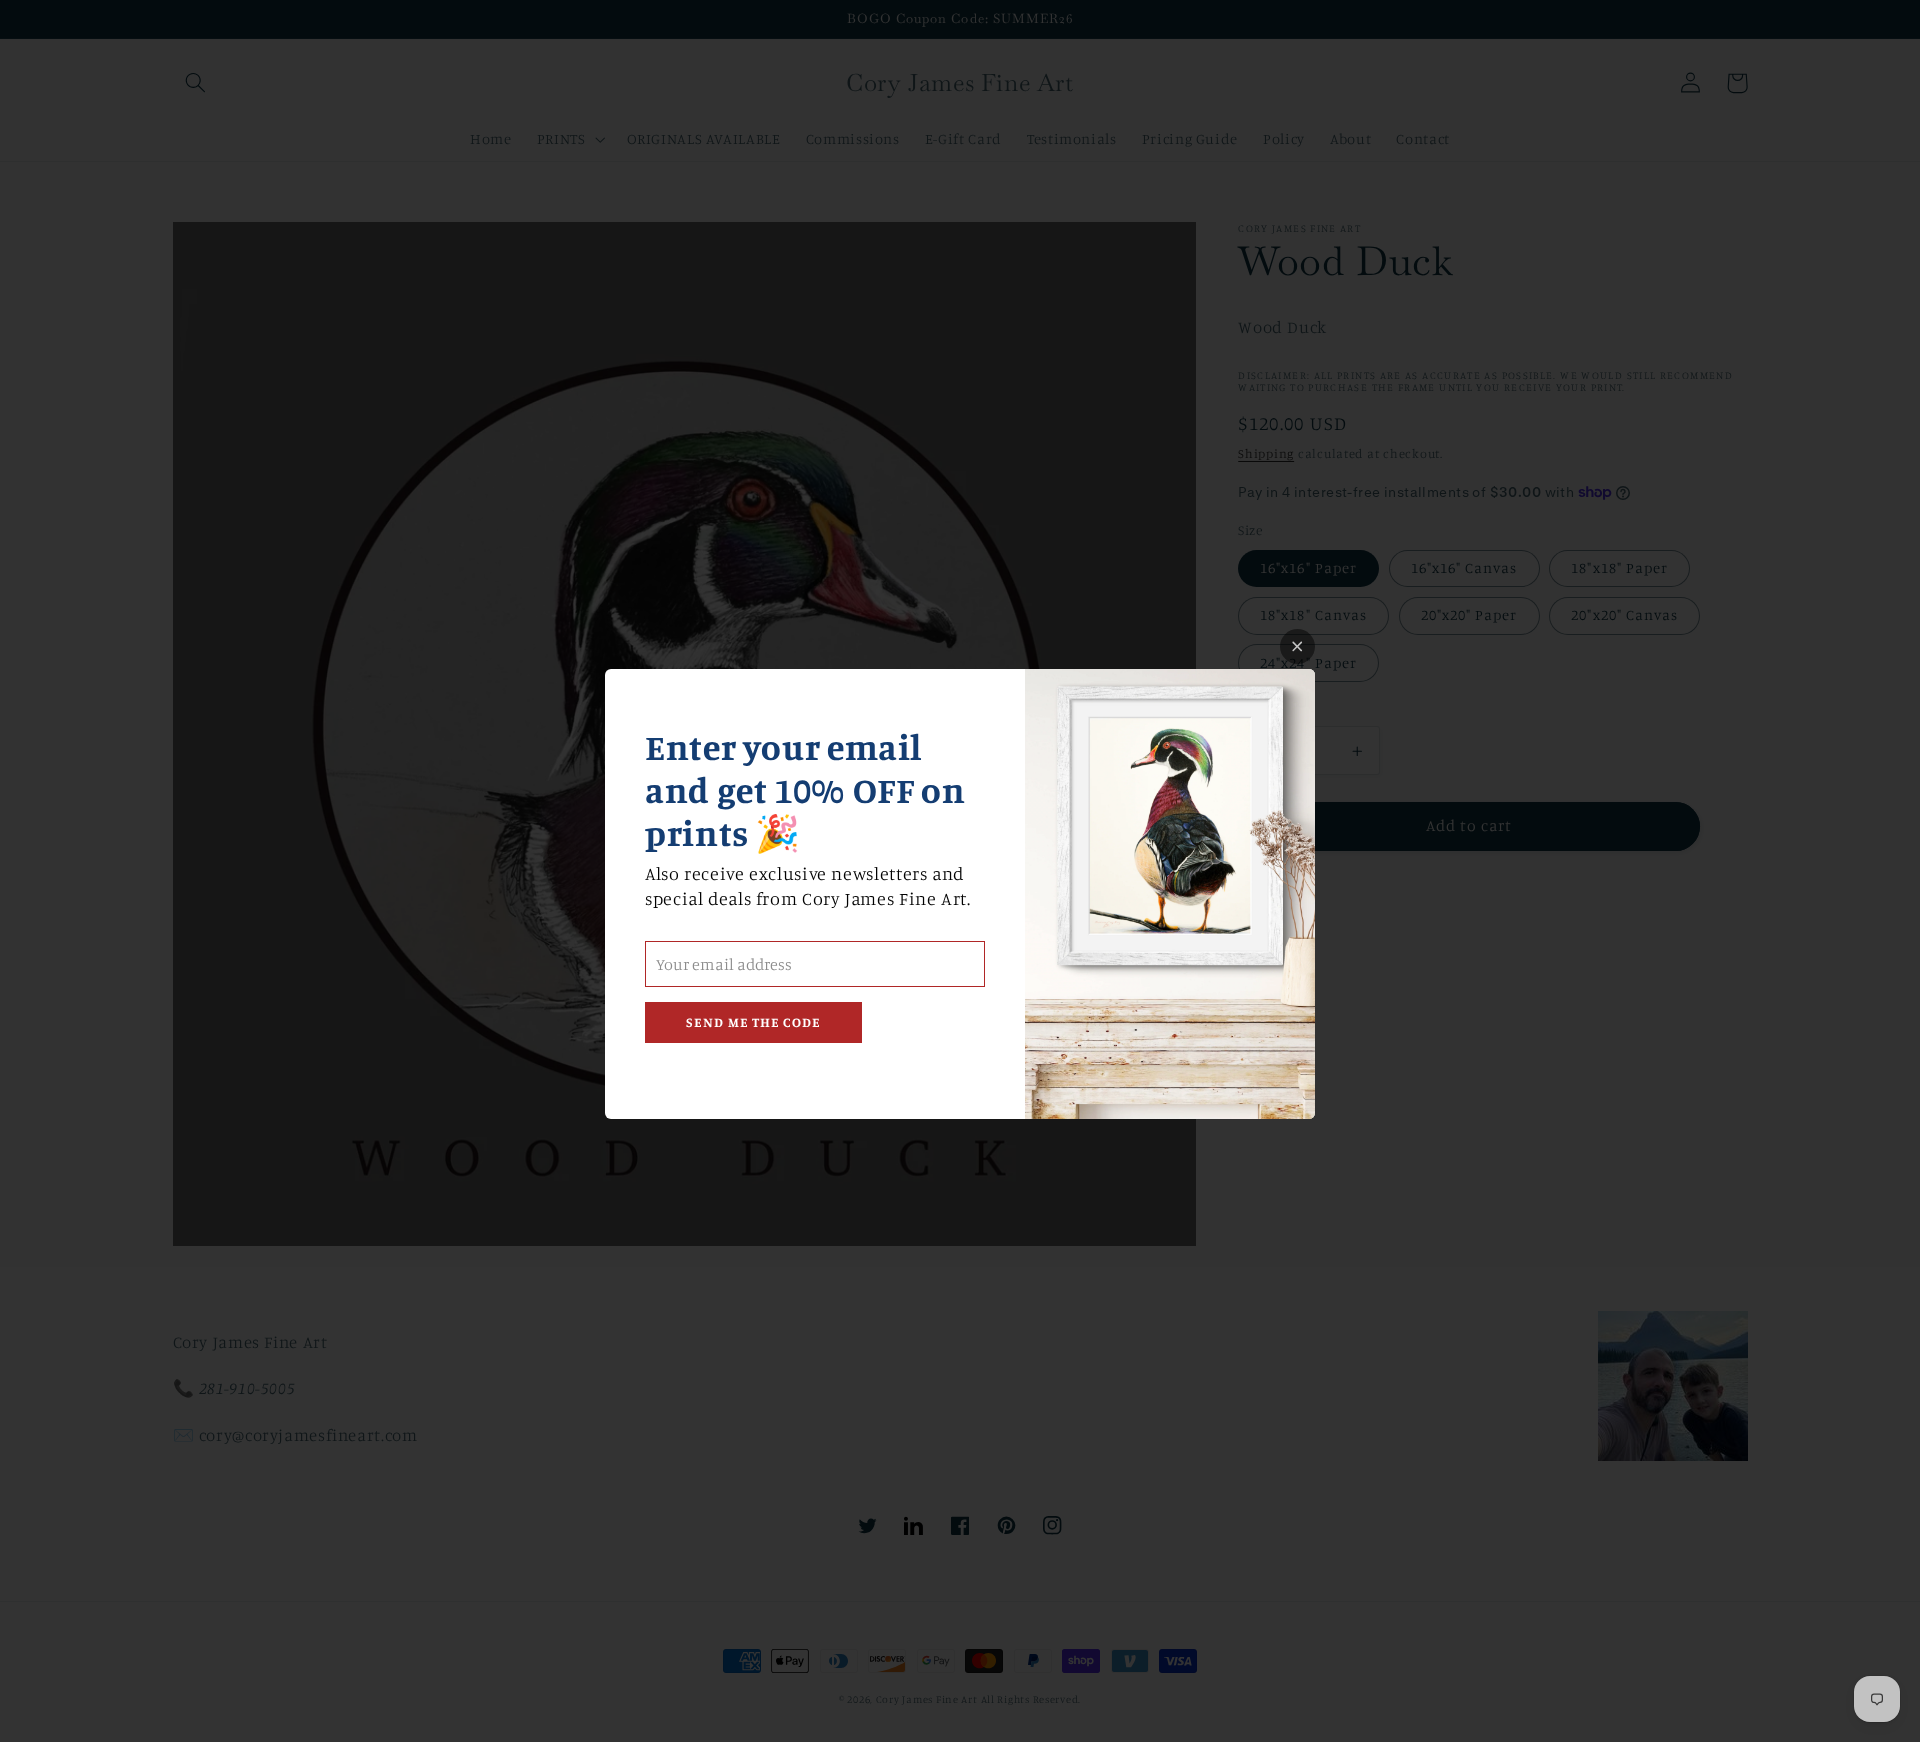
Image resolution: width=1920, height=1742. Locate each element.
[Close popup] (1297, 646)
